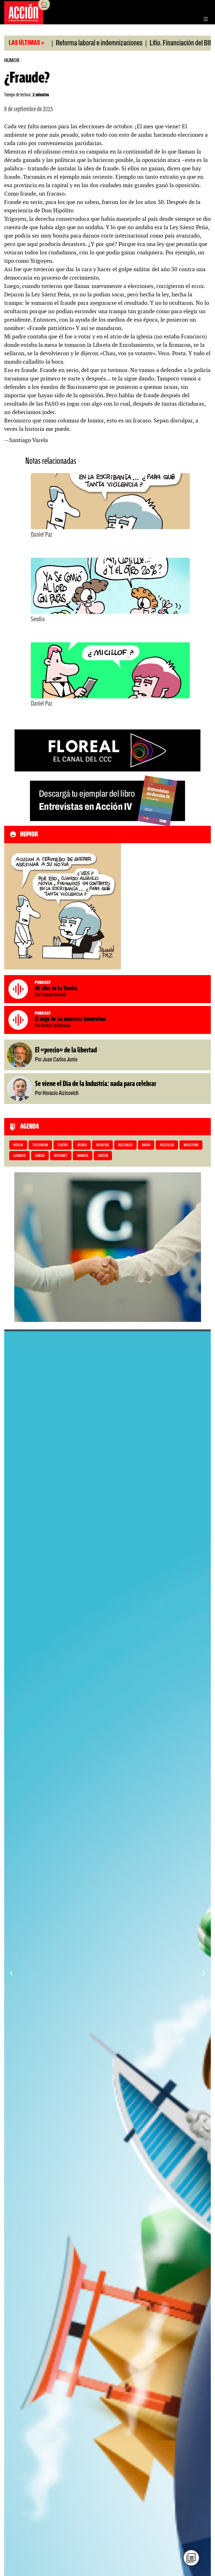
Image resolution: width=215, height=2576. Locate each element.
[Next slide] (204, 1973)
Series (82, 1145)
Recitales (125, 1145)
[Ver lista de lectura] (191, 2558)
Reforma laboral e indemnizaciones (52, 43)
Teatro (63, 1145)
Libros (40, 1156)
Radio (146, 1145)
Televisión (40, 1145)
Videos (18, 1145)
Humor (12, 61)
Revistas (103, 1145)
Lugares (19, 1156)
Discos (103, 1156)
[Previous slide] (11, 1973)
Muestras (191, 1145)
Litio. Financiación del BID (134, 43)
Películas (167, 1145)
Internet (61, 1156)
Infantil (83, 1156)
